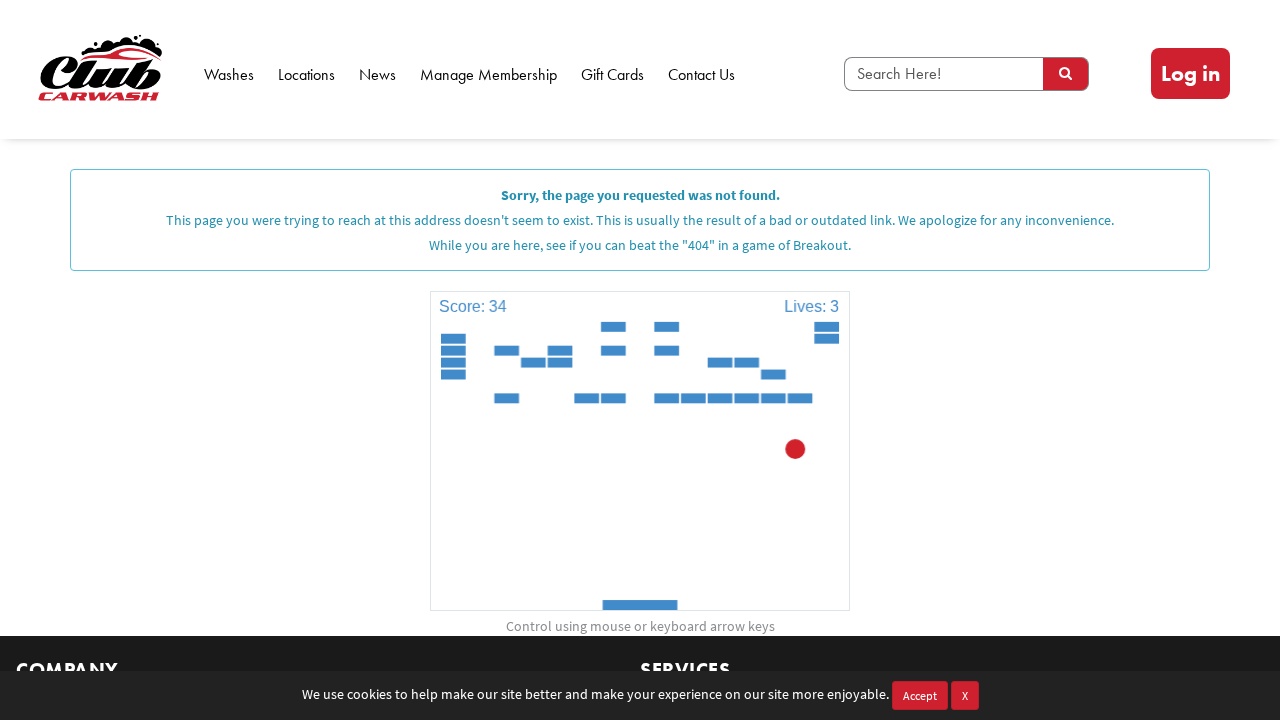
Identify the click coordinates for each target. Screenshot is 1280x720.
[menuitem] (1190, 73)
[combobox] (944, 74)
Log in (1190, 73)
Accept (920, 695)
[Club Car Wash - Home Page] (96, 69)
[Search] (1066, 74)
